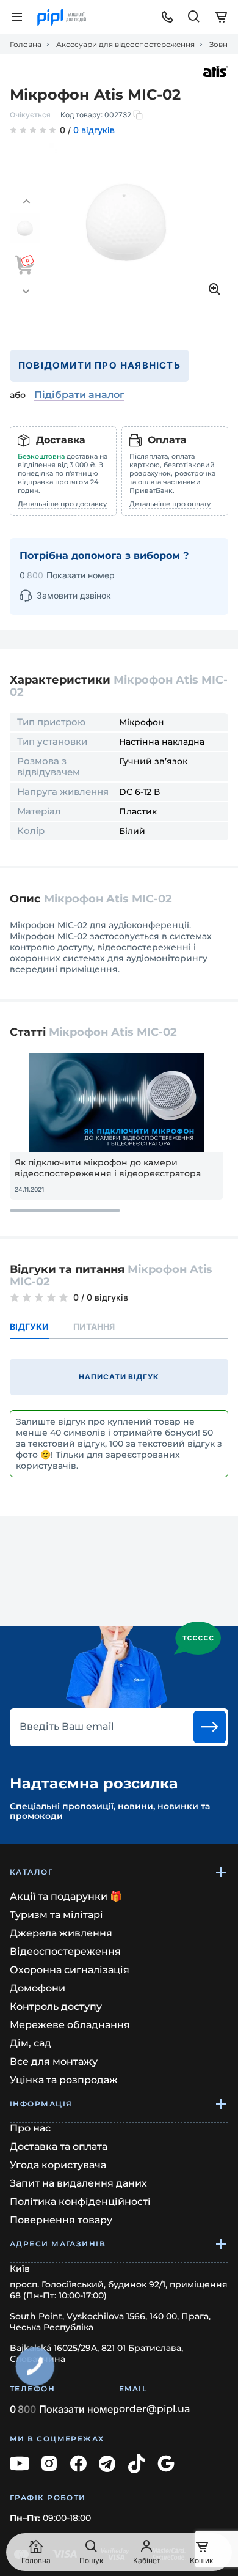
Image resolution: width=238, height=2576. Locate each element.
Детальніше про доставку (62, 504)
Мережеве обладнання (70, 2025)
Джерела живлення (61, 1933)
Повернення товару (61, 2220)
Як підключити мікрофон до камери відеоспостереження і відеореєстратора (108, 1168)
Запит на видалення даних (78, 2183)
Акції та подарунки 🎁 (66, 1896)
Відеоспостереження (65, 1951)
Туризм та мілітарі (56, 1915)
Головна (26, 45)
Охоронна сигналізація (70, 1970)
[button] (26, 202)
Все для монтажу (54, 2061)
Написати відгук (119, 1377)
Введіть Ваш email (67, 1727)
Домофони (38, 1988)
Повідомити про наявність (99, 365)
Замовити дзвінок (74, 595)
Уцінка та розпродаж (64, 2080)
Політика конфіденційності (80, 2201)
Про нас (30, 2128)
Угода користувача (58, 2165)
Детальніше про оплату (170, 504)
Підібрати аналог (79, 395)
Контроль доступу (56, 2006)
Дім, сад (31, 2043)
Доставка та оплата (59, 2146)
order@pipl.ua (155, 2409)
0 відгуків (94, 131)
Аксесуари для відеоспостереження (125, 45)
